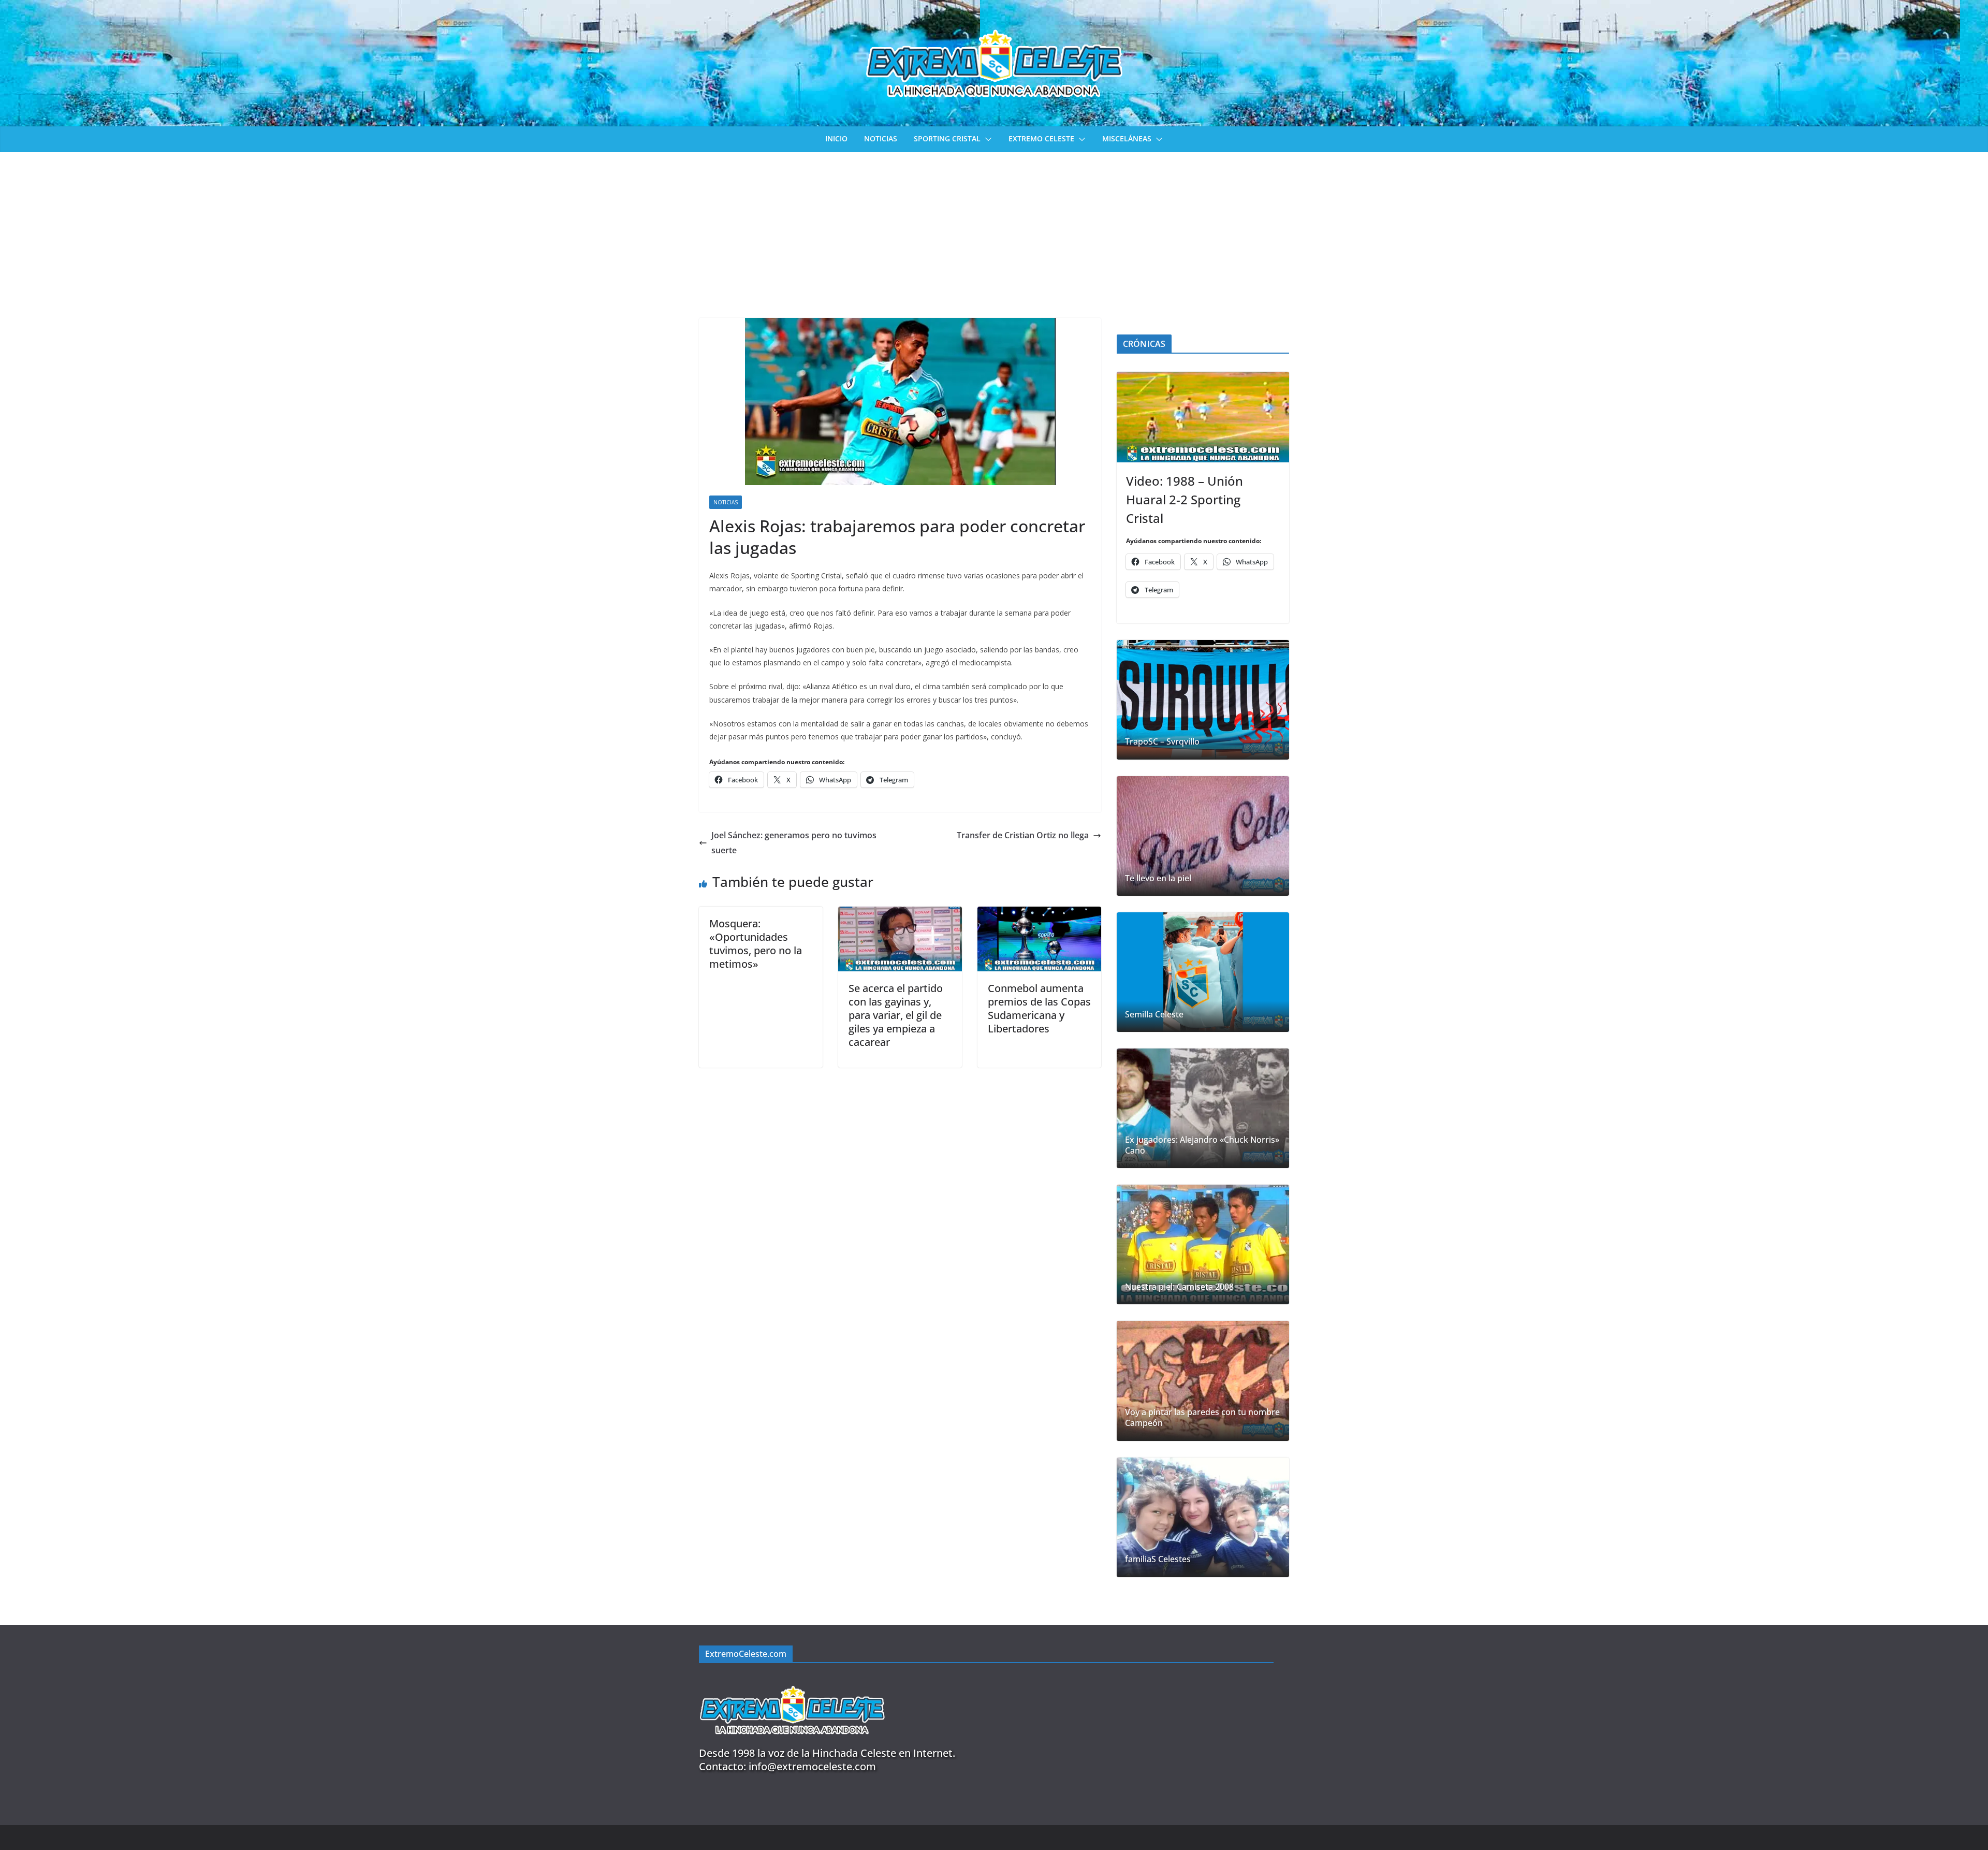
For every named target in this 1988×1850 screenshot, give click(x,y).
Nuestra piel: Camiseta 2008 (1179, 1287)
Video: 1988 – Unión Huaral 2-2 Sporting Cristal (1185, 499)
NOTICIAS (881, 139)
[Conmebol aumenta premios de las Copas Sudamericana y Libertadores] (1039, 914)
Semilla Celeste (1154, 1015)
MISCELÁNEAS (1127, 139)
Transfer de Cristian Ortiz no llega (1023, 835)
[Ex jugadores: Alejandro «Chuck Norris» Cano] (1203, 1108)
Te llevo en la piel (1158, 878)
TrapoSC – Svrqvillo (1162, 742)
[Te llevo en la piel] (1203, 836)
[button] (986, 139)
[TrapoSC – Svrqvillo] (1203, 700)
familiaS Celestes (1158, 1559)
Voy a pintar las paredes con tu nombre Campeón (1202, 1418)
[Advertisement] (994, 230)
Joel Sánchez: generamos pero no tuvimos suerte (794, 843)
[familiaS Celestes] (1203, 1517)
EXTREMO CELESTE (1041, 139)
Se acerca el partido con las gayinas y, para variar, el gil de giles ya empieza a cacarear (896, 1015)
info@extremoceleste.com (812, 1766)
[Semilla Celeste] (1203, 972)
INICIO (836, 139)
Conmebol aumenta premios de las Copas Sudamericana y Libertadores (1039, 1008)
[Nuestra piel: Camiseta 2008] (1203, 1244)
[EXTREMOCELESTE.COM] (792, 1680)
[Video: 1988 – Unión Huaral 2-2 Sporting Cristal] (1203, 417)
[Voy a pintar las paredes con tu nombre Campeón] (1203, 1381)
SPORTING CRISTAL (947, 139)
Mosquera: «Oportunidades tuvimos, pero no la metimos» (756, 944)
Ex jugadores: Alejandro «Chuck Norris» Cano (1202, 1145)
